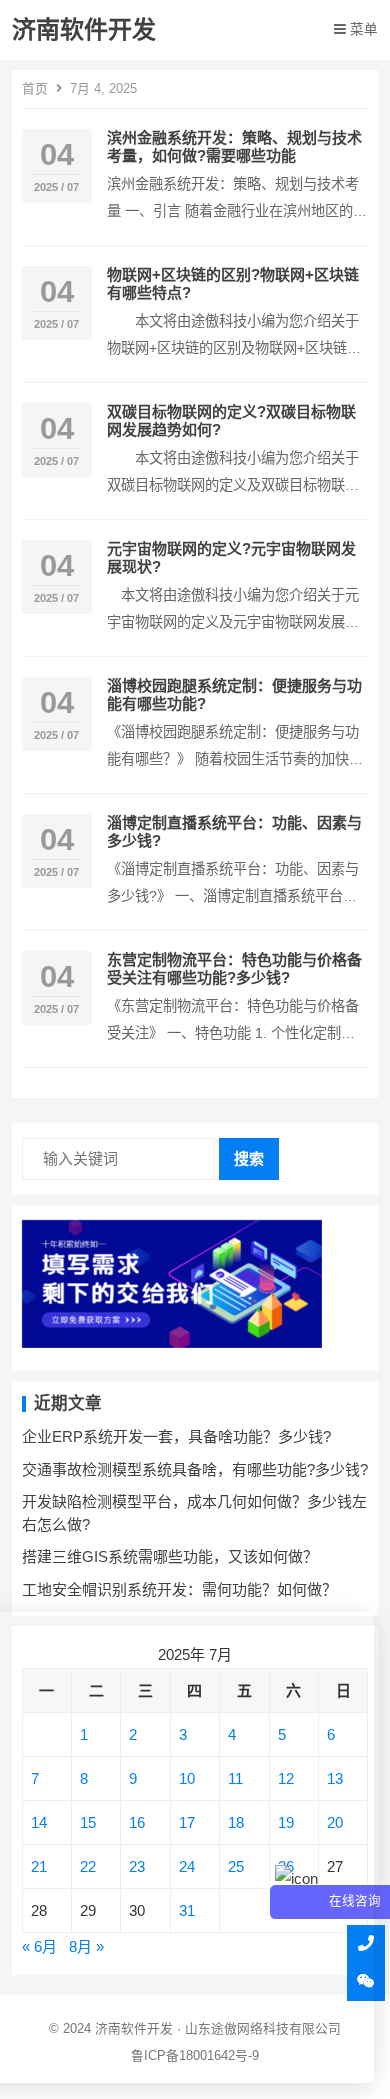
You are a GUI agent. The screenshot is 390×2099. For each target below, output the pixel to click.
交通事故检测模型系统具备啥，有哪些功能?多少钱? (195, 1469)
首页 (35, 88)
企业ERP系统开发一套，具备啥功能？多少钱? (176, 1436)
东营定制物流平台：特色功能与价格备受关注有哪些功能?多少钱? (234, 968)
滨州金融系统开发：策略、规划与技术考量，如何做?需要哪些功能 (234, 146)
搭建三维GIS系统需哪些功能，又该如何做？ (170, 1556)
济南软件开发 (84, 29)
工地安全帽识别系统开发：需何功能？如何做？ (179, 1589)
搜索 (249, 1158)
